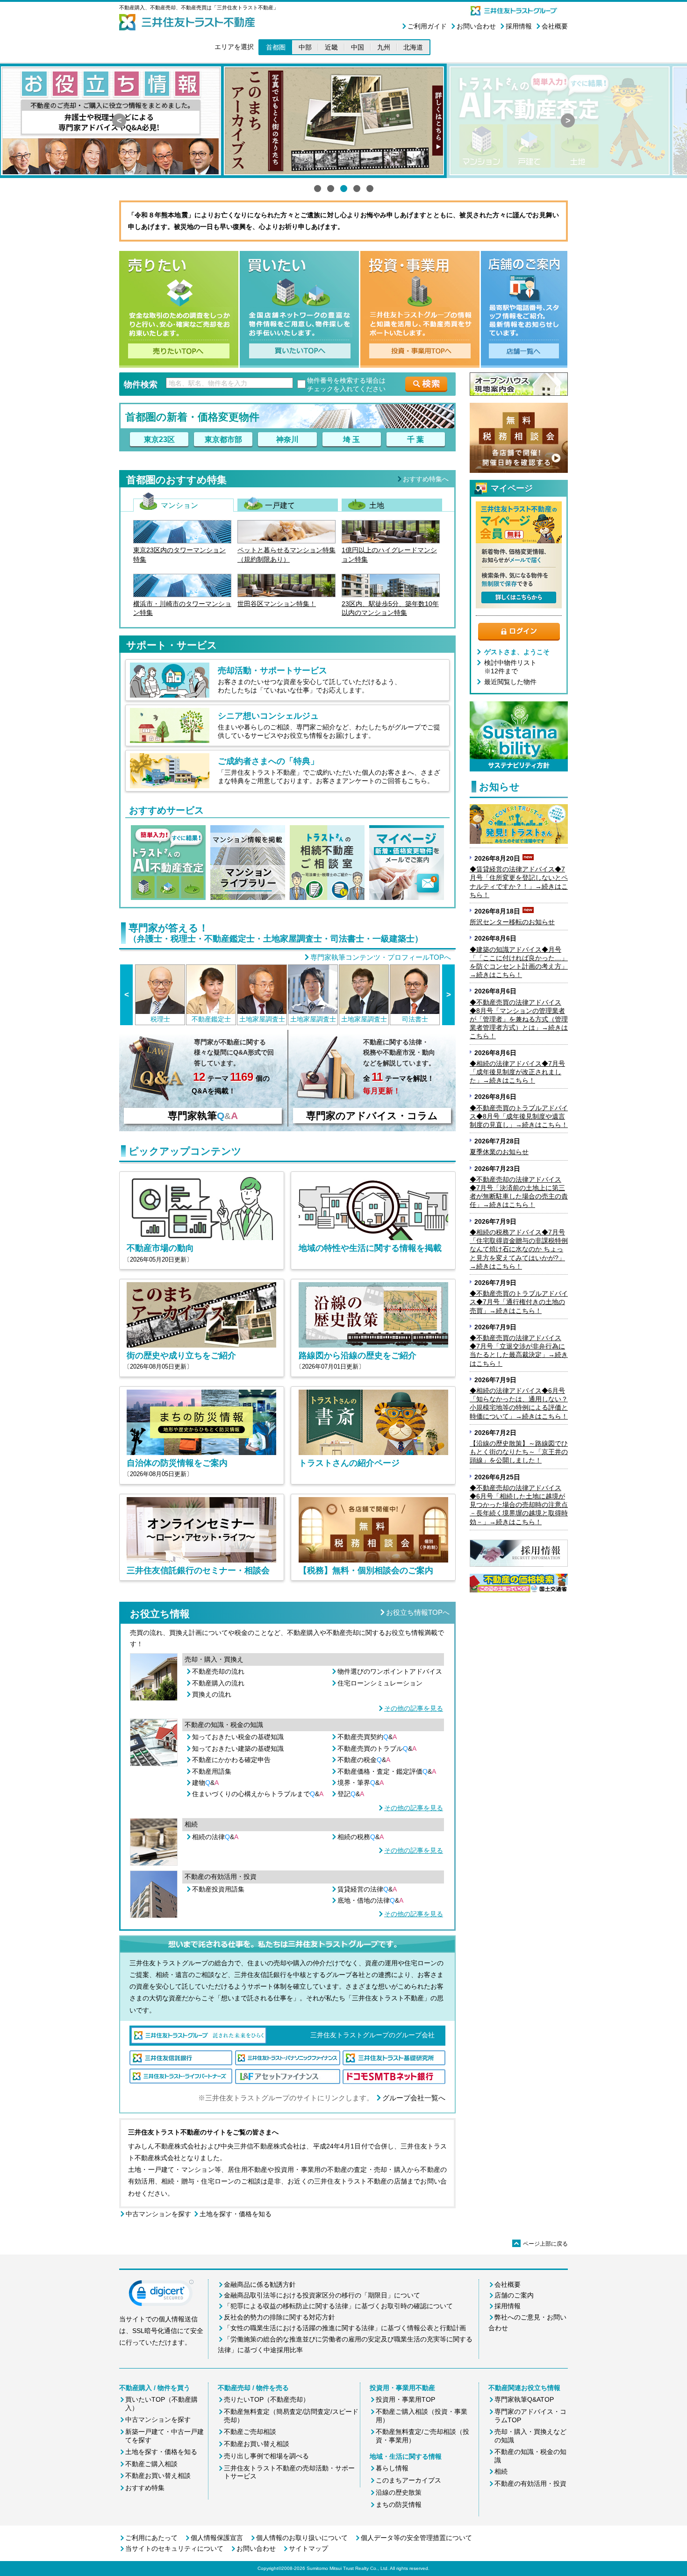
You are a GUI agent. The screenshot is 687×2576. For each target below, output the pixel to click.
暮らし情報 (392, 2468)
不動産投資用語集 (218, 1889)
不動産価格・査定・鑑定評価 (387, 1771)
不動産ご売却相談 (250, 2432)
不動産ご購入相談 (151, 2464)
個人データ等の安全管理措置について (416, 2538)
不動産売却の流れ (218, 1671)
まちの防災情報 (399, 2505)
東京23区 (159, 439)
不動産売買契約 (367, 1737)
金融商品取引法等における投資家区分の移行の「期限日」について (322, 2295)
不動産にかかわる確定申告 (231, 1760)
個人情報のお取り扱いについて (302, 2538)
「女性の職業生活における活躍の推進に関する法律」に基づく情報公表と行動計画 (345, 2328)
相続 (501, 2471)
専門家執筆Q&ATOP (524, 2399)
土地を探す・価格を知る (236, 2214)
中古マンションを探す (158, 2214)
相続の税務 (361, 1837)
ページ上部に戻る (541, 2244)
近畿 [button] (331, 47)
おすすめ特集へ (426, 479)
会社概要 (555, 26)
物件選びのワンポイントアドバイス (390, 1671)
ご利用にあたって (151, 2538)
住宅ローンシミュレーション (380, 1683)
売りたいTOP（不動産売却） (267, 2399)
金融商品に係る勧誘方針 (260, 2284)
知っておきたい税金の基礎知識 (238, 1737)
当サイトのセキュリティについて (174, 2548)
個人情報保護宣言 (217, 2538)
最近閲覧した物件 (510, 682)
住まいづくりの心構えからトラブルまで (258, 1794)
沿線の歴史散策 (399, 2492)
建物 (205, 1783)
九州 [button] (384, 47)
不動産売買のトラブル (377, 1748)
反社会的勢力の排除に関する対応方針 (279, 2317)
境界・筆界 (361, 1783)
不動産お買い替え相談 (158, 2476)
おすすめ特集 (145, 2488)
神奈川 (287, 439)
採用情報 (519, 26)
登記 (351, 1794)
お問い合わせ (476, 26)
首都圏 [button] (276, 47)
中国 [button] (358, 47)
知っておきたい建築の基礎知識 (238, 1748)
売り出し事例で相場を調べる (266, 2456)
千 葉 (415, 439)
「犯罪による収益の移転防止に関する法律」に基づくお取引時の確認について (338, 2306)
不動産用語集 (212, 1771)
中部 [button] (305, 47)
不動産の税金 (364, 1760)
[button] (161, 2295)
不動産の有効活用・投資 (530, 2483)
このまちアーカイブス (408, 2480)
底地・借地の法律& (370, 1900)
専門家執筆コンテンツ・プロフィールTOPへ (381, 957)
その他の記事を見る (414, 1708)
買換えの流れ (212, 1694)
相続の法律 (215, 1837)
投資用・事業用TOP (405, 2399)
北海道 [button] (413, 47)
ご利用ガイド (427, 26)
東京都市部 (223, 439)
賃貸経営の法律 (367, 1889)
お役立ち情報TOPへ (418, 1612)
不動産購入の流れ (218, 1683)
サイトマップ (308, 2548)
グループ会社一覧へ (414, 2098)
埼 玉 (351, 439)
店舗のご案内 (514, 2295)
